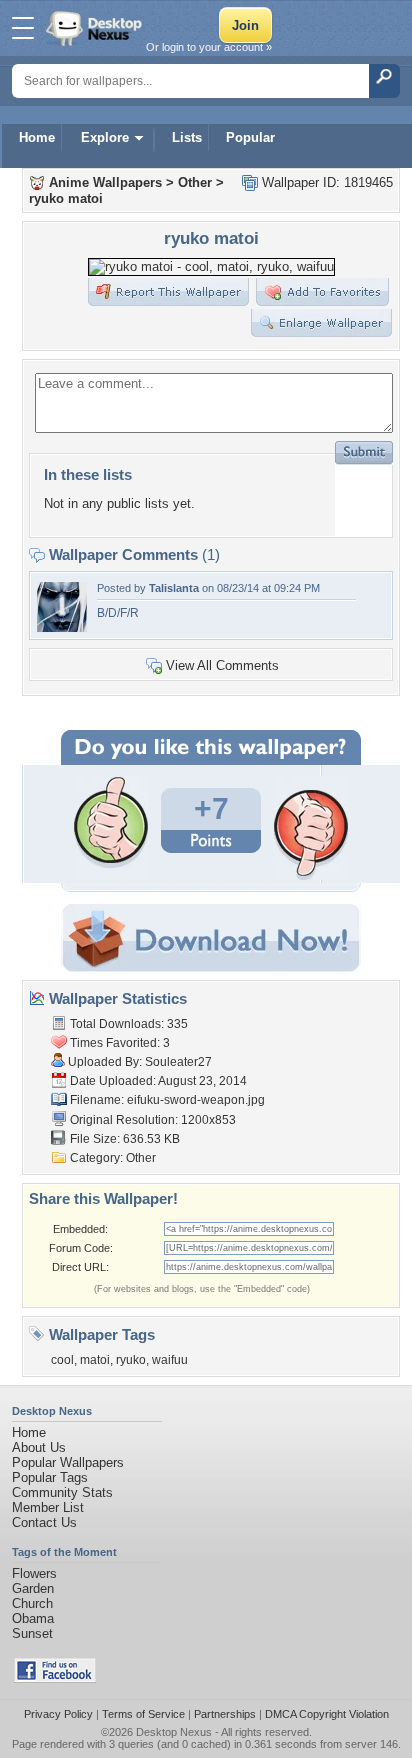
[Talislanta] (62, 627)
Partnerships (225, 1714)
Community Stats (62, 1492)
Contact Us (44, 1522)
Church (32, 1603)
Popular (250, 137)
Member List (48, 1507)
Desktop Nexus (174, 1732)
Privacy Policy (58, 1714)
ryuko (131, 1360)
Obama (33, 1618)
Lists (187, 137)
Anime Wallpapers (105, 182)
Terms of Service (143, 1714)
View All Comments (222, 665)
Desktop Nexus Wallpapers (96, 28)
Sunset (32, 1633)
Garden (33, 1588)
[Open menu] (23, 28)
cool (62, 1360)
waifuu (170, 1360)
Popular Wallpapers (68, 1462)
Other (195, 182)
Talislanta (174, 588)
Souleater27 (178, 1062)
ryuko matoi (66, 198)
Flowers (34, 1573)
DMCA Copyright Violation (327, 1714)
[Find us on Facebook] (55, 1678)
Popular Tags (50, 1477)
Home (37, 137)
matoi (95, 1360)
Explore (105, 137)
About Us (39, 1447)
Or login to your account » (209, 47)
